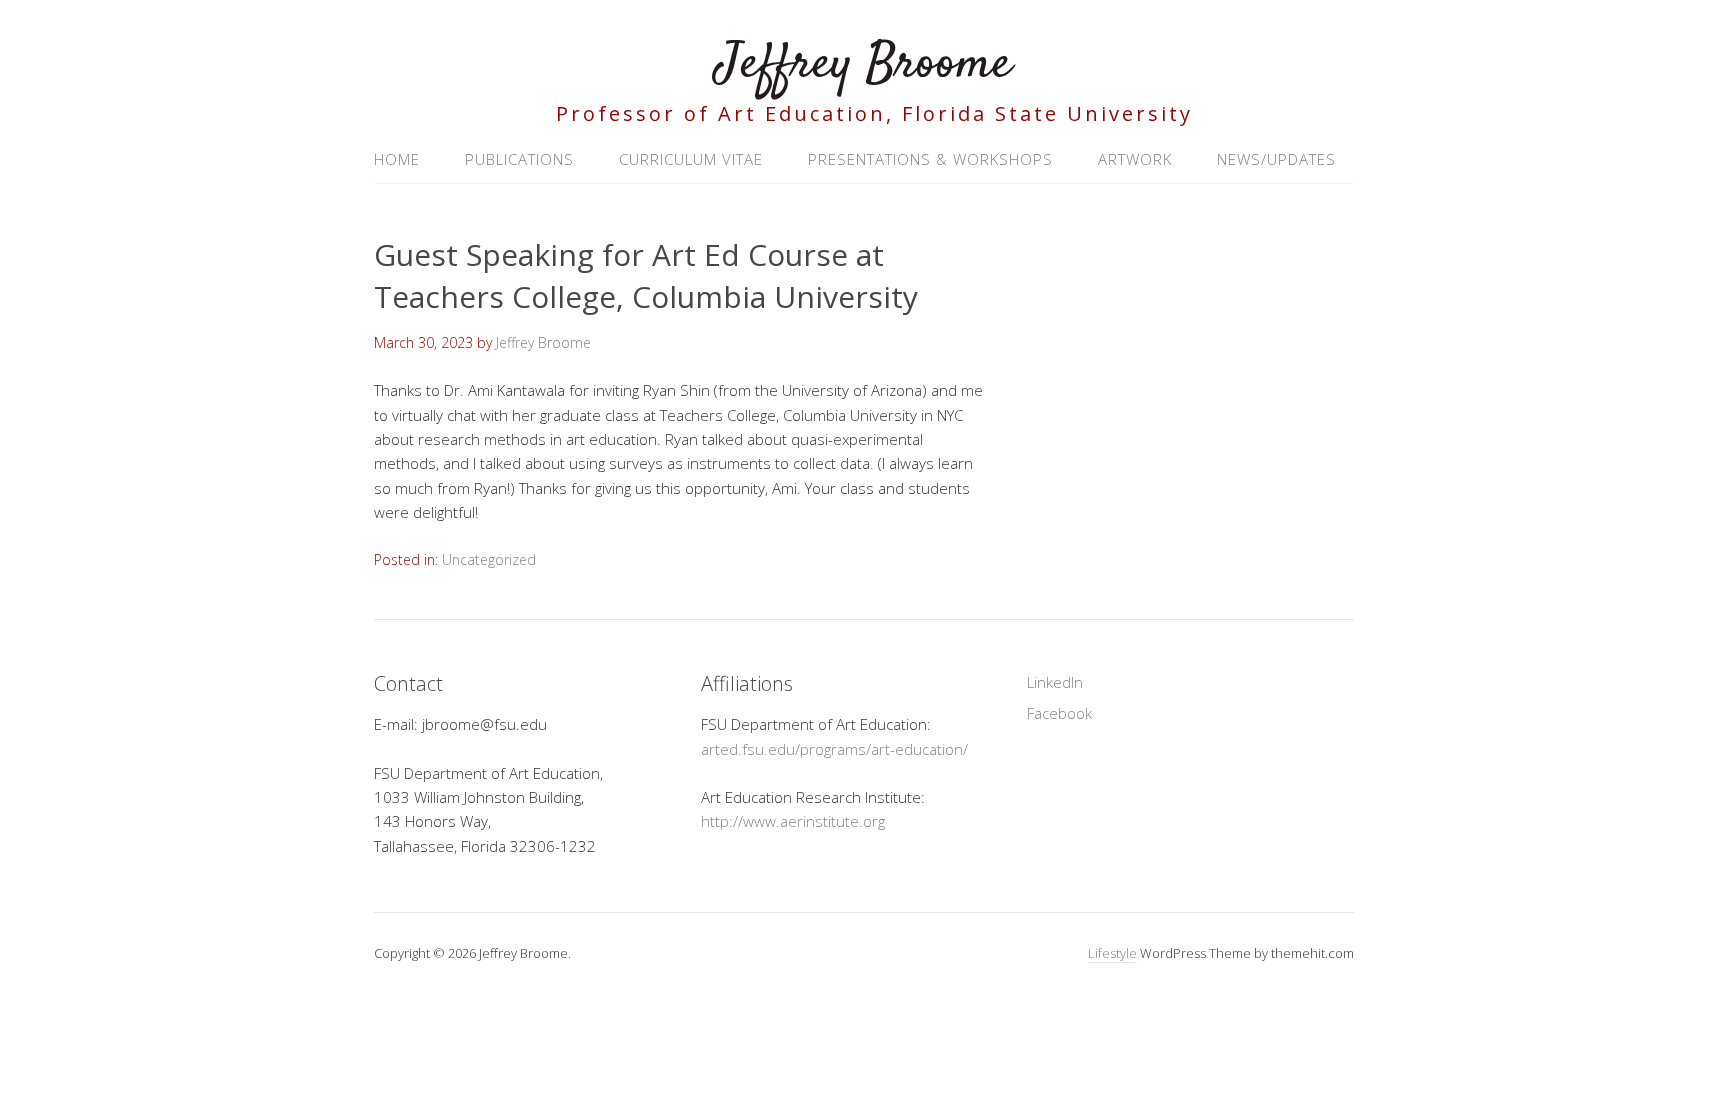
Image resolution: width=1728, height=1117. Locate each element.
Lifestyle (1112, 953)
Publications (519, 159)
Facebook (1059, 713)
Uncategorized (489, 559)
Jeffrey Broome (864, 64)
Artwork (1135, 159)
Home (397, 159)
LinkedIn (1055, 682)
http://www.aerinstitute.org (793, 821)
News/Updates (1276, 159)
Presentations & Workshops (930, 159)
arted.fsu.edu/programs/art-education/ (834, 749)
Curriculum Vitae (691, 159)
